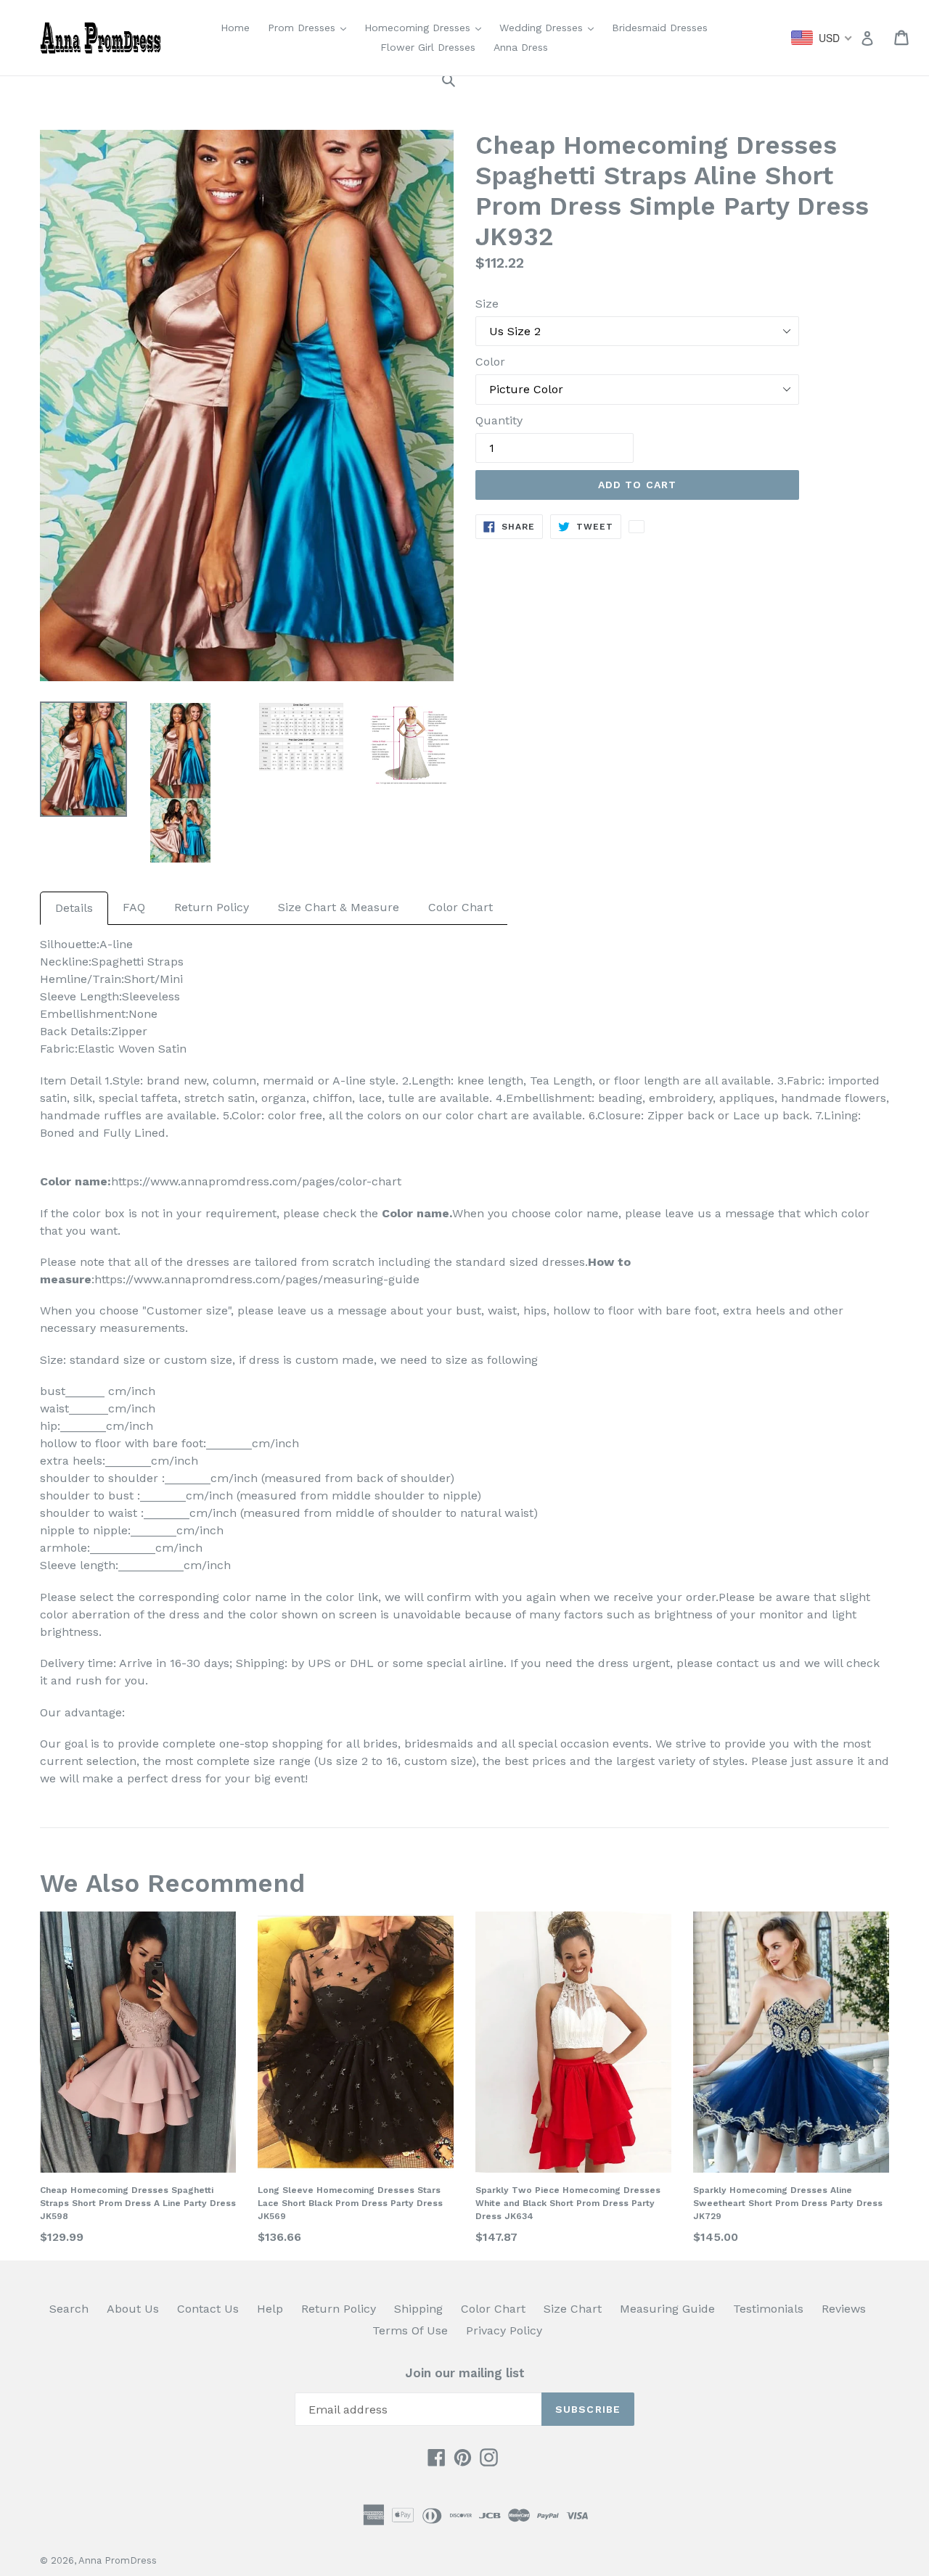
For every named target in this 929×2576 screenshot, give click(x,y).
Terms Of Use (410, 2330)
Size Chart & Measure (339, 907)
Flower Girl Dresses (428, 47)
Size (487, 304)
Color (490, 362)
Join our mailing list (465, 2373)
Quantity (499, 420)
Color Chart (461, 907)
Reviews (844, 2309)
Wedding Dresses (550, 27)
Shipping (418, 2309)
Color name (416, 1213)
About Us (133, 2309)
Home (235, 28)
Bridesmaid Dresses (660, 28)
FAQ (134, 907)
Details (74, 908)
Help (270, 2309)
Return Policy (212, 907)
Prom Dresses (311, 27)
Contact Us (208, 2309)
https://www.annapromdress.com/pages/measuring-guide (257, 1279)
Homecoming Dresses (426, 27)
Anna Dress (521, 47)
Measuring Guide (667, 2309)
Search (69, 2309)
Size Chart (573, 2309)
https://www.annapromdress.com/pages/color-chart (256, 1181)
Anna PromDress (118, 2560)
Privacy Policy (504, 2330)
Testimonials (768, 2309)
